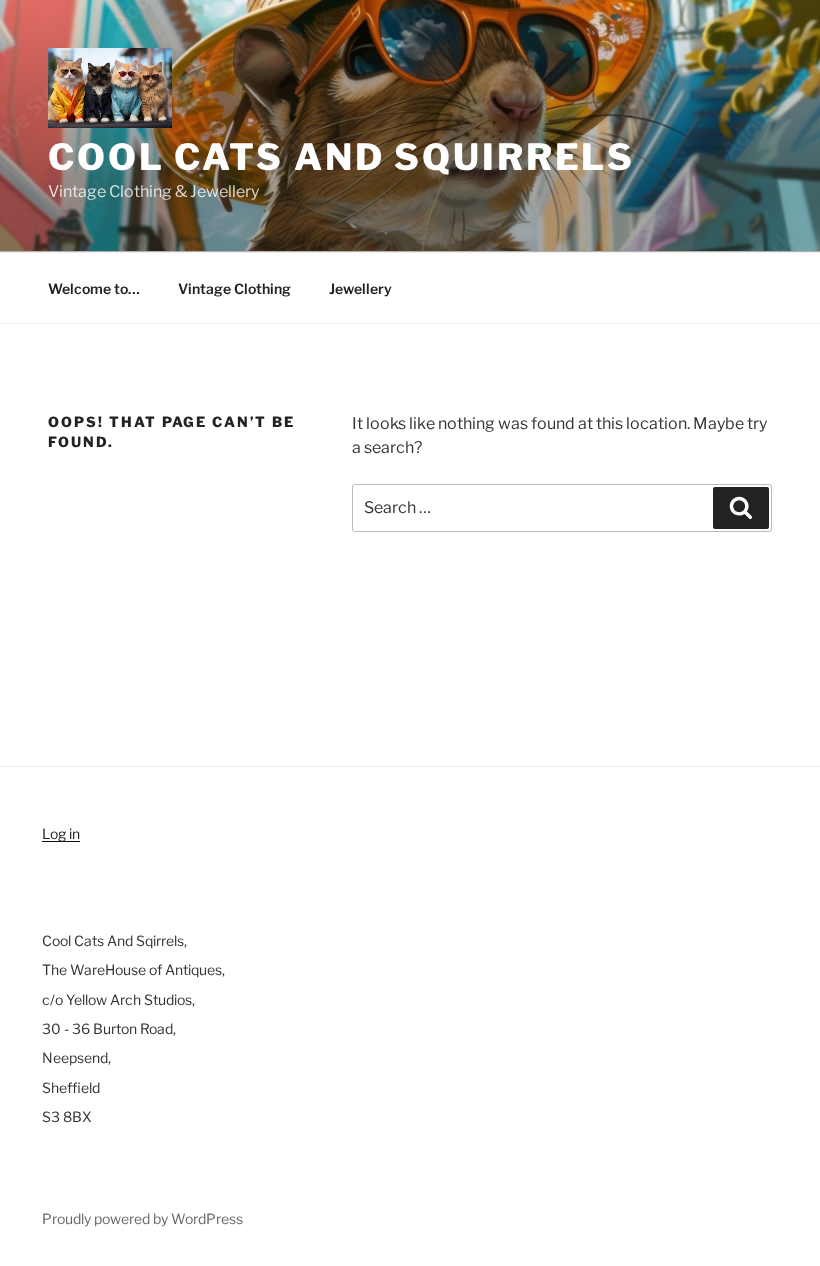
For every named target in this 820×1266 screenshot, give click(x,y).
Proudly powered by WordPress (142, 1218)
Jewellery (360, 288)
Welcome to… (94, 288)
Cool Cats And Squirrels (341, 157)
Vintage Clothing (234, 288)
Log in (61, 833)
